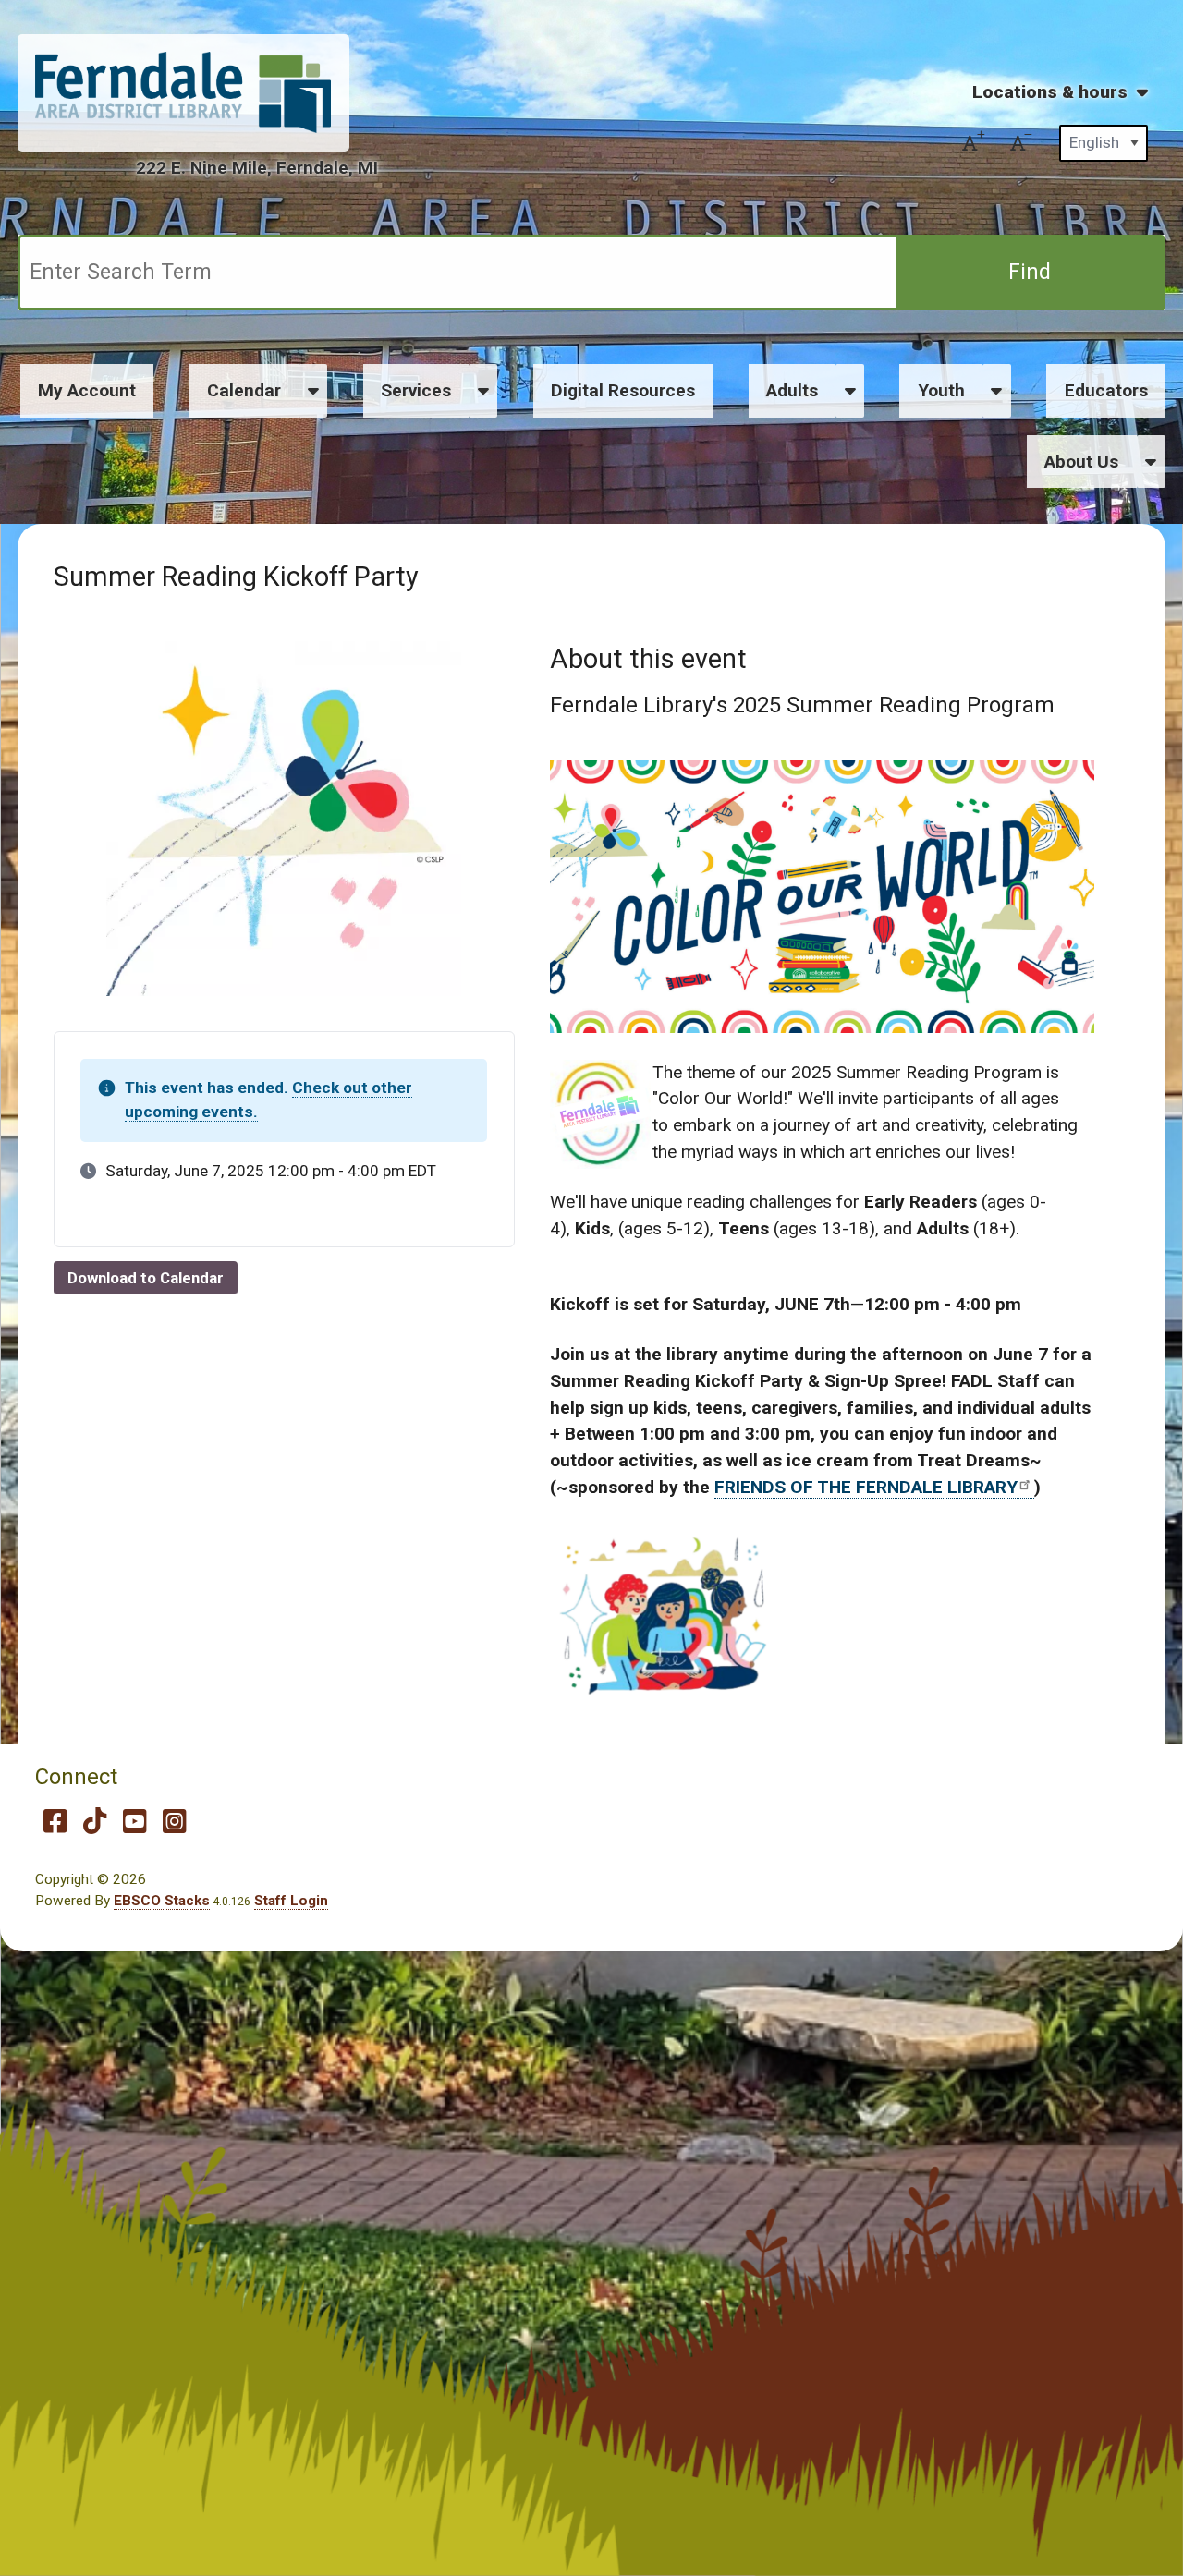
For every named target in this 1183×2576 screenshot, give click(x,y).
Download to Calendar (146, 1278)
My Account (87, 390)
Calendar (244, 390)
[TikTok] (95, 1821)
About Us (1081, 462)
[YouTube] (134, 1821)
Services (416, 390)
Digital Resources (623, 390)
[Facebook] (55, 1821)
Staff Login (291, 1901)
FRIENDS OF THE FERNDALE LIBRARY (866, 1487)
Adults (792, 390)
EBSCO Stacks (162, 1901)
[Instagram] (174, 1821)
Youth (941, 390)
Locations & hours (1050, 92)
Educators (1106, 390)
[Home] (183, 92)
